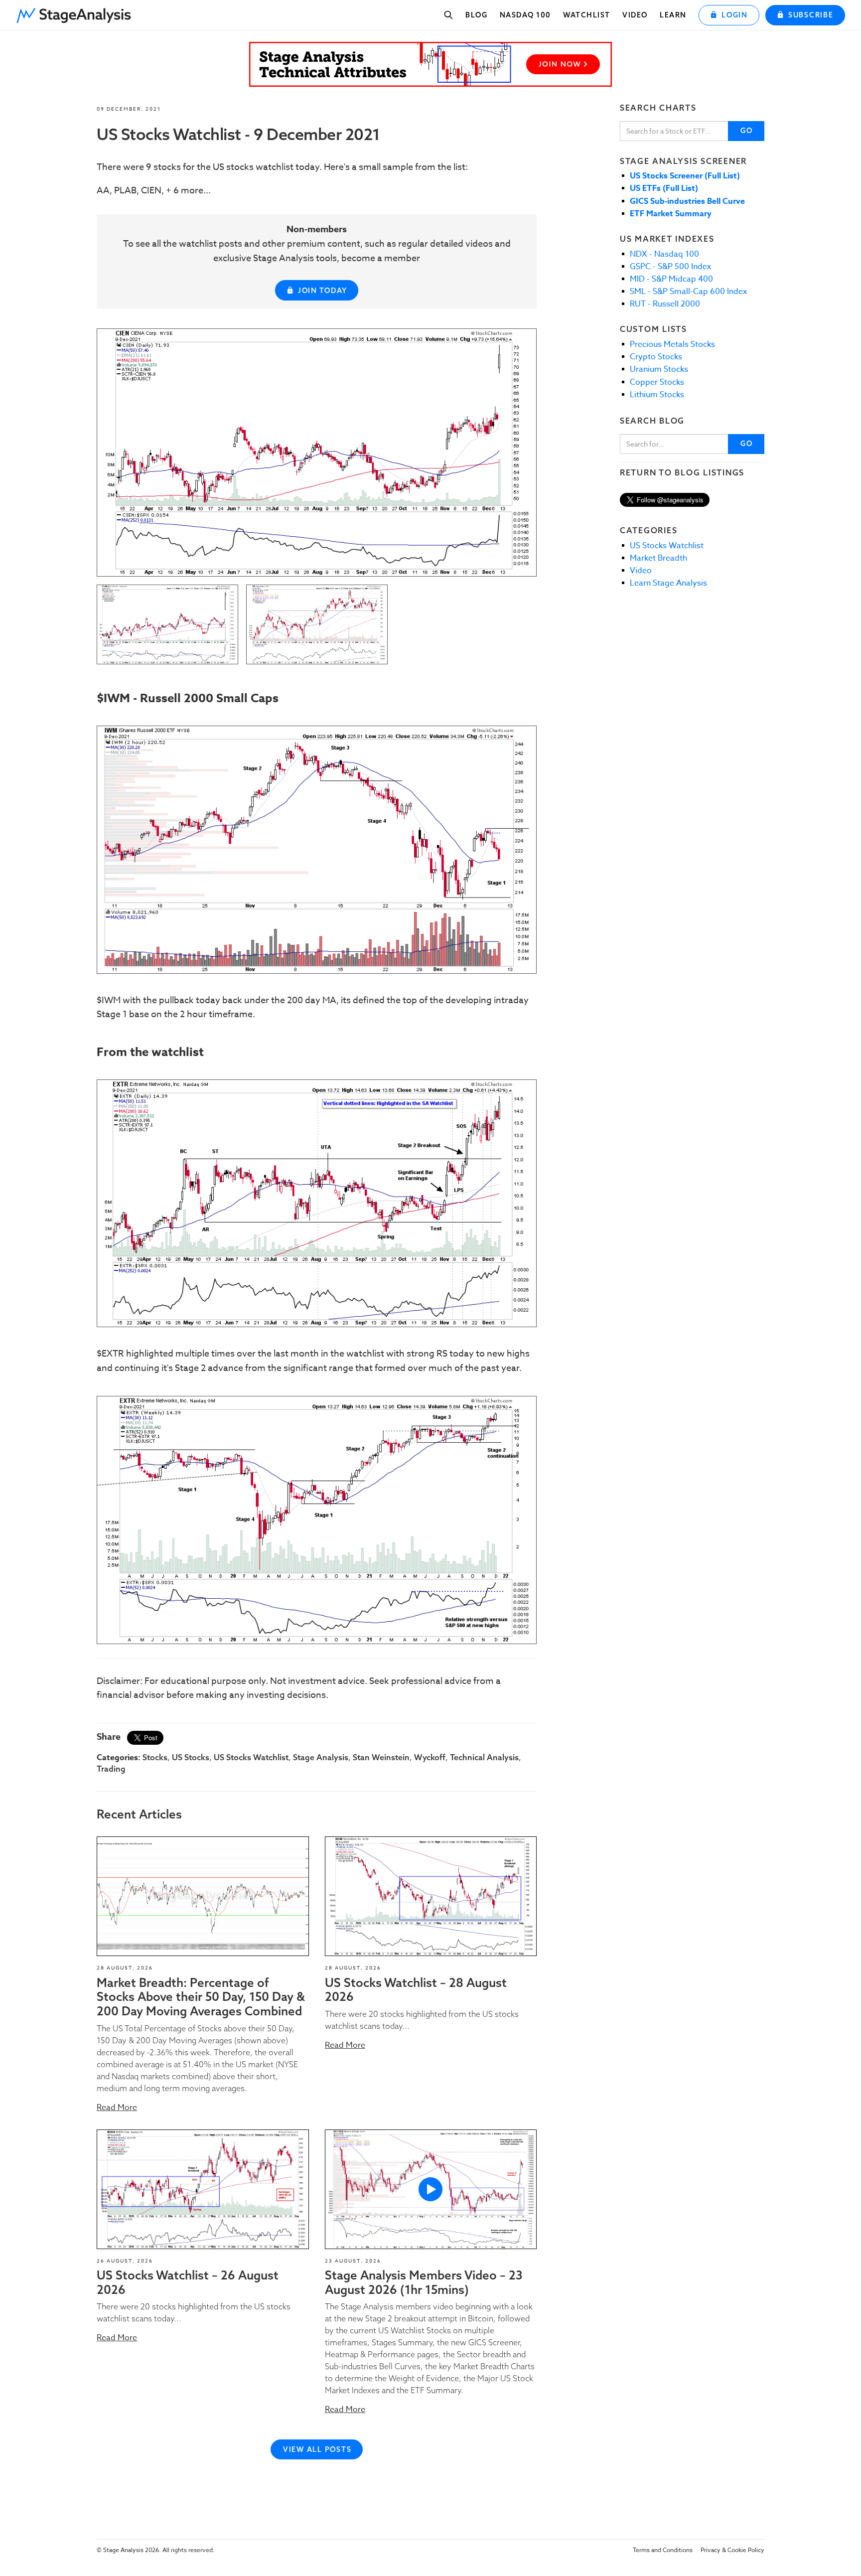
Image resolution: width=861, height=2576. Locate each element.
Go (747, 131)
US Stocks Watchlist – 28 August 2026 (416, 1990)
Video (635, 15)
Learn (673, 15)
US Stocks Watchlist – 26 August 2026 (188, 2282)
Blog (476, 15)
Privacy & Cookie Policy (732, 2550)
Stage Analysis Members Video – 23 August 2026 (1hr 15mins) (424, 2282)
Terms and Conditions (663, 2550)
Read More (117, 2108)
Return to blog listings (682, 472)
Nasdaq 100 (525, 15)
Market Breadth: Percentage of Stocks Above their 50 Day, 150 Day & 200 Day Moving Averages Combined (201, 1997)
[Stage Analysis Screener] (430, 64)
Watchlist (587, 15)
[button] (77, 12)
